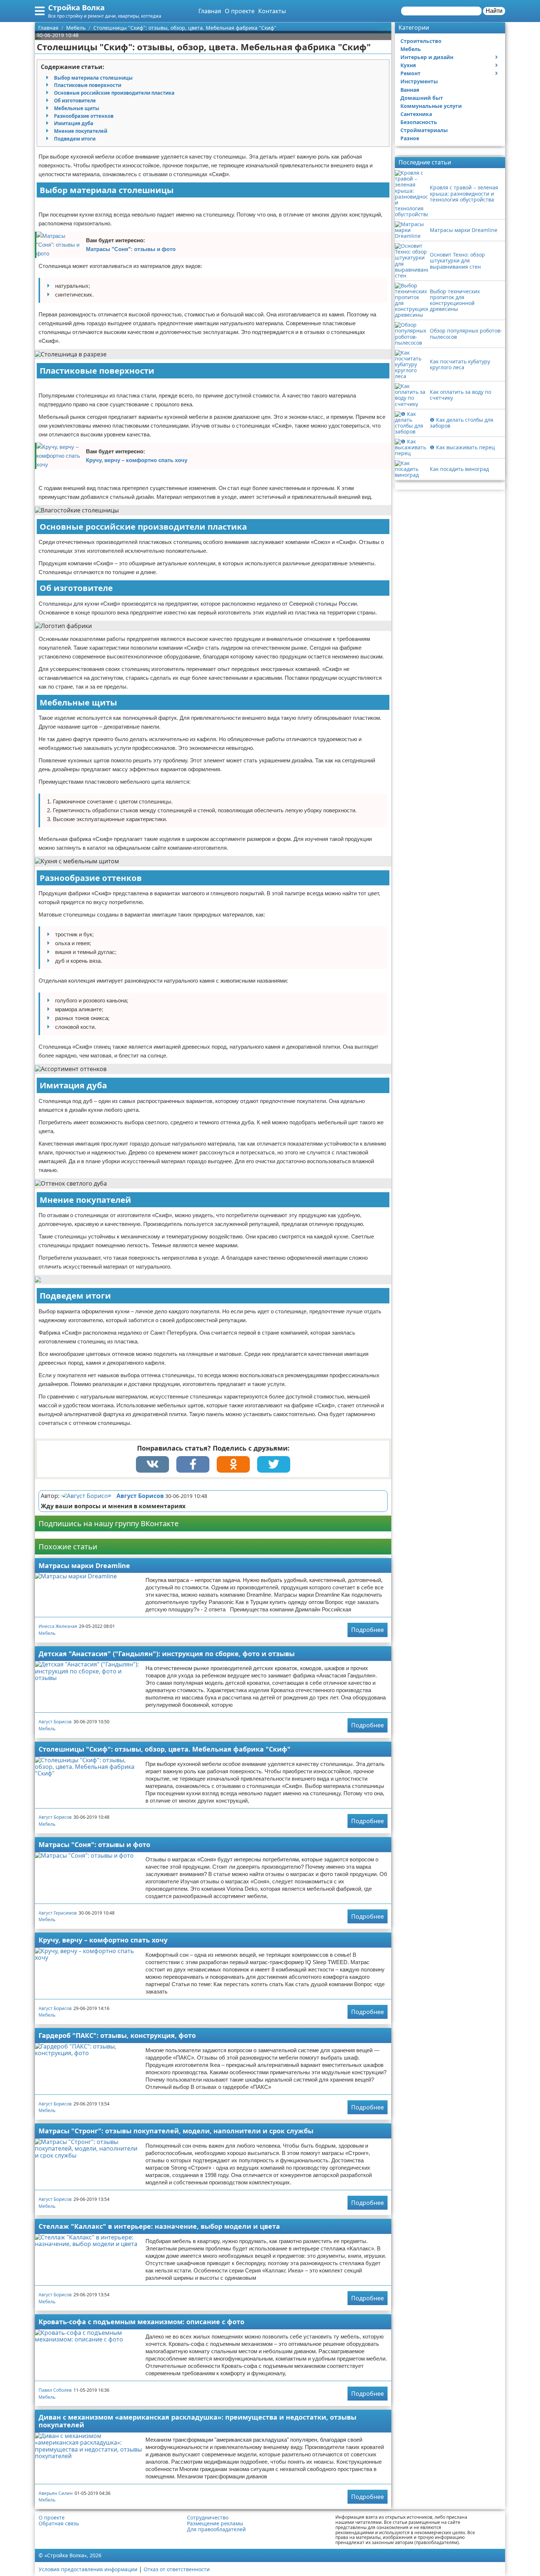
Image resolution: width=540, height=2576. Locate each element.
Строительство (421, 41)
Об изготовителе (75, 101)
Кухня (408, 65)
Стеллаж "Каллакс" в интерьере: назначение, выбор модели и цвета (159, 2226)
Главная (210, 11)
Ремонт (411, 73)
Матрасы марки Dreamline (84, 1565)
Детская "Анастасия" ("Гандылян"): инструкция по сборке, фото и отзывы (167, 1654)
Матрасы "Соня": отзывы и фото (131, 249)
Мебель (47, 1633)
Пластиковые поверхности (88, 85)
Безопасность (419, 122)
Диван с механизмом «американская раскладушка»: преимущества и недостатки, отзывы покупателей (197, 2421)
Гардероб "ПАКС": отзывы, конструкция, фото (117, 2035)
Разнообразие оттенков (84, 116)
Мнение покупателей (81, 131)
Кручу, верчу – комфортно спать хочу (137, 460)
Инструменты (419, 81)
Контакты (272, 11)
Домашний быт (422, 98)
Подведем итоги (75, 139)
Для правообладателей (216, 2529)
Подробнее (368, 1630)
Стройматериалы (424, 130)
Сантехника (416, 114)
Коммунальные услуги (431, 106)
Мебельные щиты (77, 108)
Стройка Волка (76, 8)
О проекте (240, 11)
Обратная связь (59, 2524)
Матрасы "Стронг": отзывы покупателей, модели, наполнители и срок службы (176, 2131)
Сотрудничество (208, 2518)
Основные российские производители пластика (114, 93)
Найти (494, 11)
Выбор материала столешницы (93, 78)
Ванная (410, 90)
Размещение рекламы (215, 2524)
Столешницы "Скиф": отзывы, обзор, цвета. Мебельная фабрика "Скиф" (165, 1749)
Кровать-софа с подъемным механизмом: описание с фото (141, 2322)
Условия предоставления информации (88, 2569)
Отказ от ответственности (177, 2569)
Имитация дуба (74, 123)
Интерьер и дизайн (427, 57)
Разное (410, 138)
